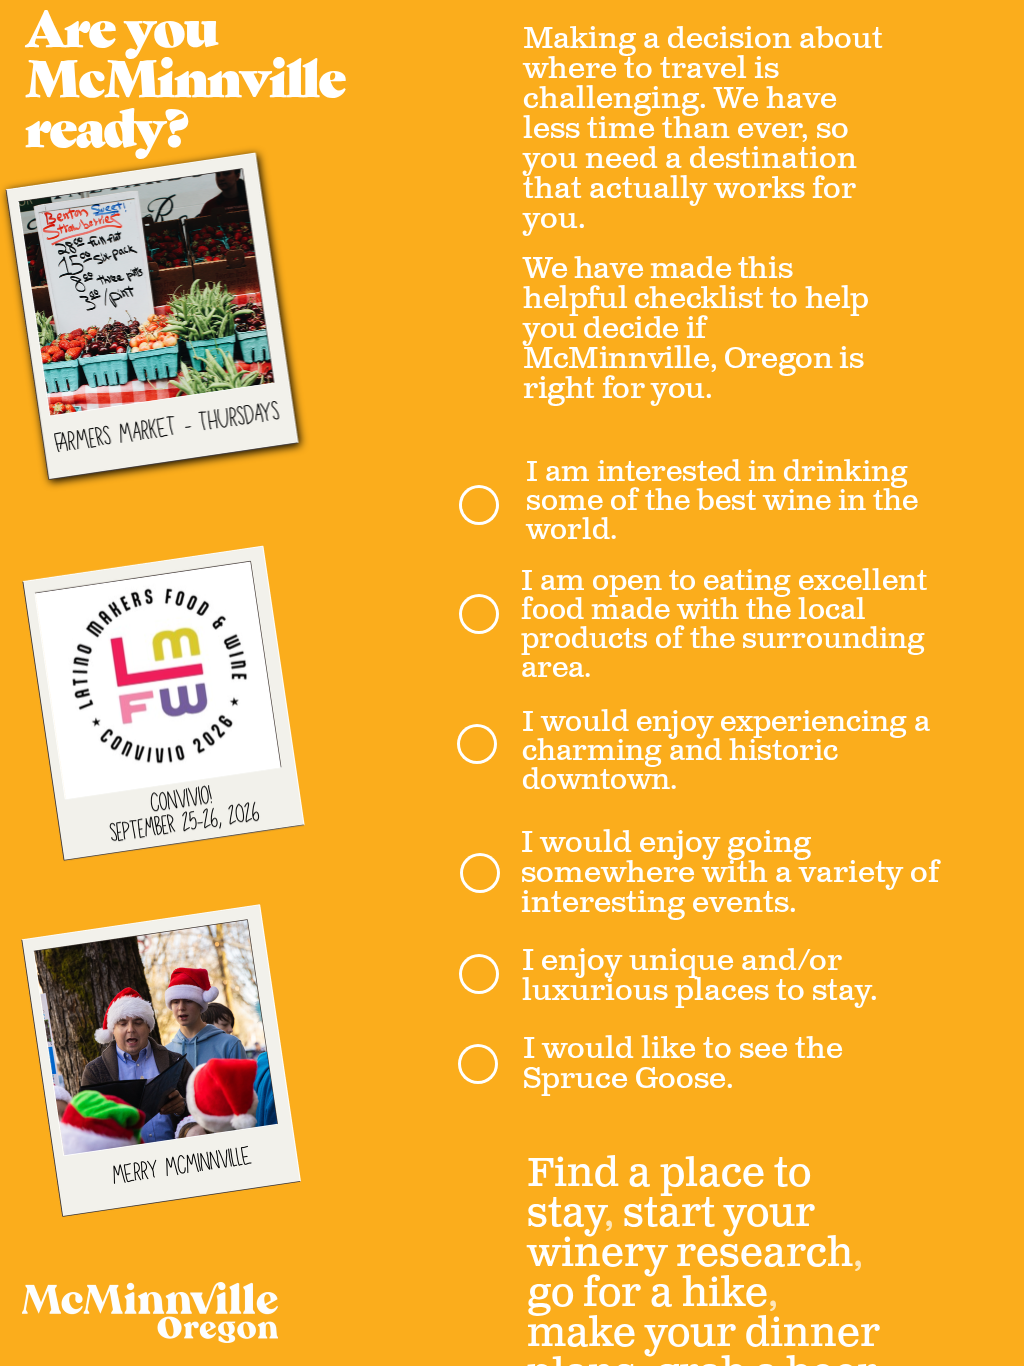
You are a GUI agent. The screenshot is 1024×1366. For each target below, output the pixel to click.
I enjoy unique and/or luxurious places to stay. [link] (700, 976)
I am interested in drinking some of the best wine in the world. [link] (725, 501)
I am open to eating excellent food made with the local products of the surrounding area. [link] (727, 624)
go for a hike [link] (647, 1294)
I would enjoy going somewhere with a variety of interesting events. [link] (733, 873)
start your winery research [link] (690, 1234)
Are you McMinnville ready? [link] (190, 83)
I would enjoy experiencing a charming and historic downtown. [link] (729, 751)
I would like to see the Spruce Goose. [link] (686, 1064)
